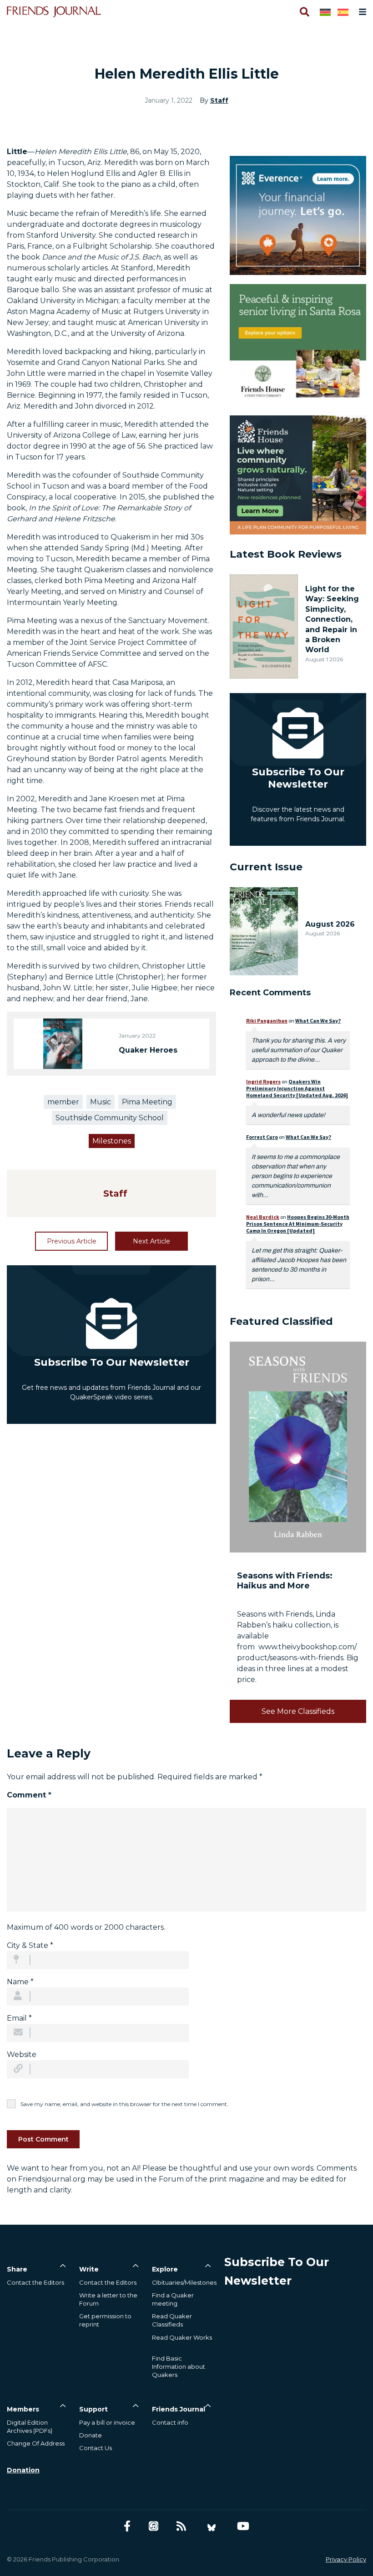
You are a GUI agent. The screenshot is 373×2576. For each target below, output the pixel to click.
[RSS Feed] (181, 2526)
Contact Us (96, 2448)
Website (22, 2054)
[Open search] (304, 12)
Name (20, 1982)
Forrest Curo (262, 1137)
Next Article (151, 1241)
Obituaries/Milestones (184, 2282)
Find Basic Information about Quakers (179, 2366)
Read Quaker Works (182, 2337)
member (63, 1102)
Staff (219, 100)
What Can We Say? (318, 1021)
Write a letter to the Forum (108, 2299)
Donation (23, 2470)
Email (19, 2018)
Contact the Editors (35, 2282)
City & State (30, 1945)
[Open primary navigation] (361, 12)
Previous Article (72, 1241)
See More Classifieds (298, 1711)
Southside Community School (110, 1118)
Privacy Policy (346, 2559)
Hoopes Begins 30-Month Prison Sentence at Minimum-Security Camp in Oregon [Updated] (298, 1224)
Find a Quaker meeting (173, 2299)
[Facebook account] (127, 2526)
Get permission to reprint (105, 2320)
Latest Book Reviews (286, 554)
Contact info (170, 2422)
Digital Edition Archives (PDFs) (30, 2426)
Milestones (112, 1141)
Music (101, 1102)
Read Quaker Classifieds (172, 2320)
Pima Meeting (147, 1102)
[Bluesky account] (212, 2526)
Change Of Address (36, 2443)
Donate (91, 2435)
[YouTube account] (243, 2526)
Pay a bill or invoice (107, 2422)
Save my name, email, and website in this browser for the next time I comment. (124, 2104)
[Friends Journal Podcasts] (154, 2526)
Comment (29, 1795)
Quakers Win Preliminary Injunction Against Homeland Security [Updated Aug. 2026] (297, 1088)
